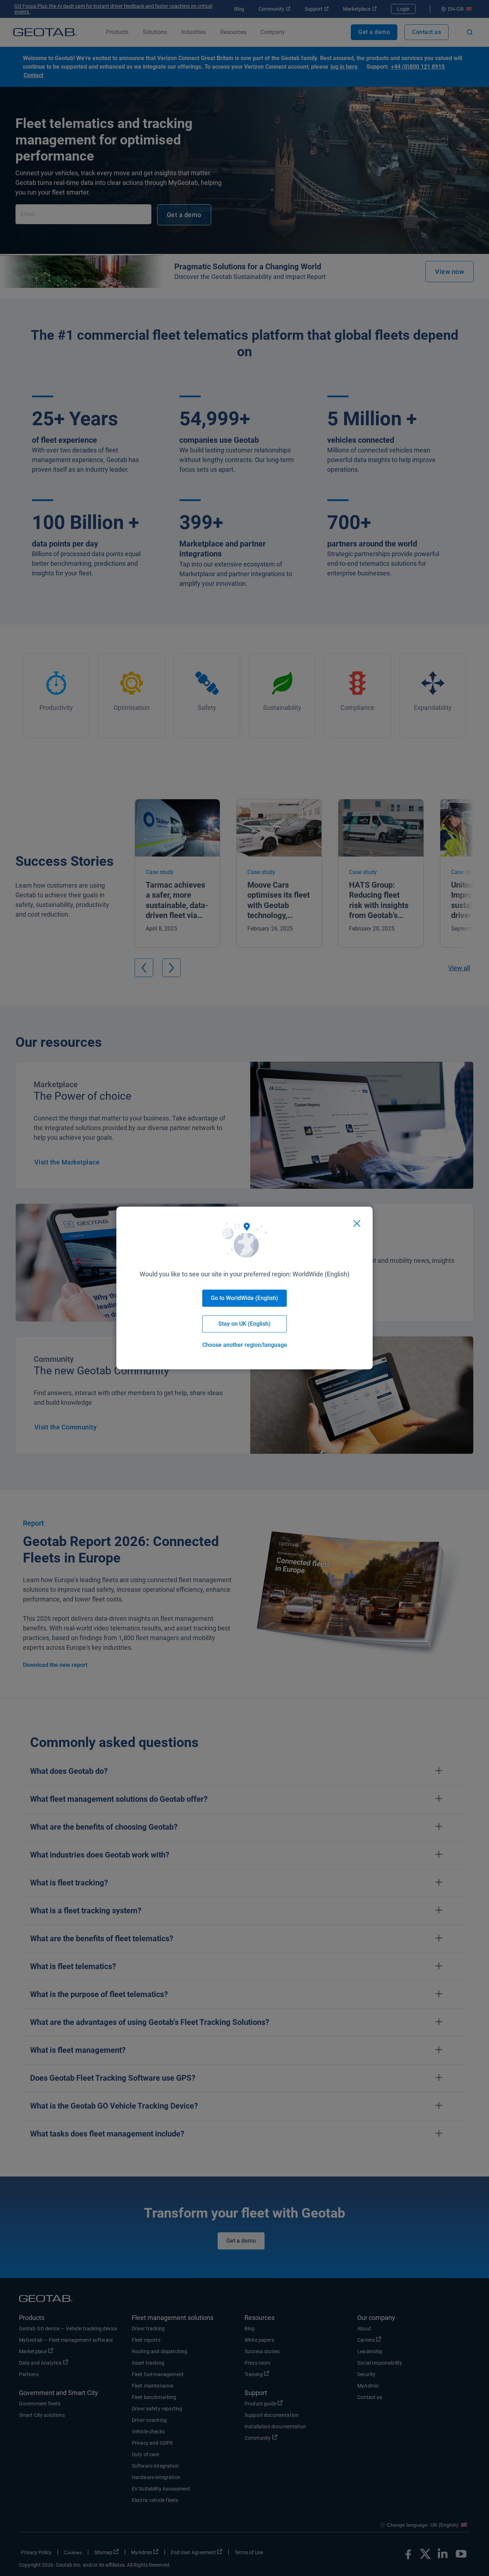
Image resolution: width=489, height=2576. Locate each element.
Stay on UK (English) (245, 1324)
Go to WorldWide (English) (245, 1298)
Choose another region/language (245, 1345)
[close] (357, 1223)
